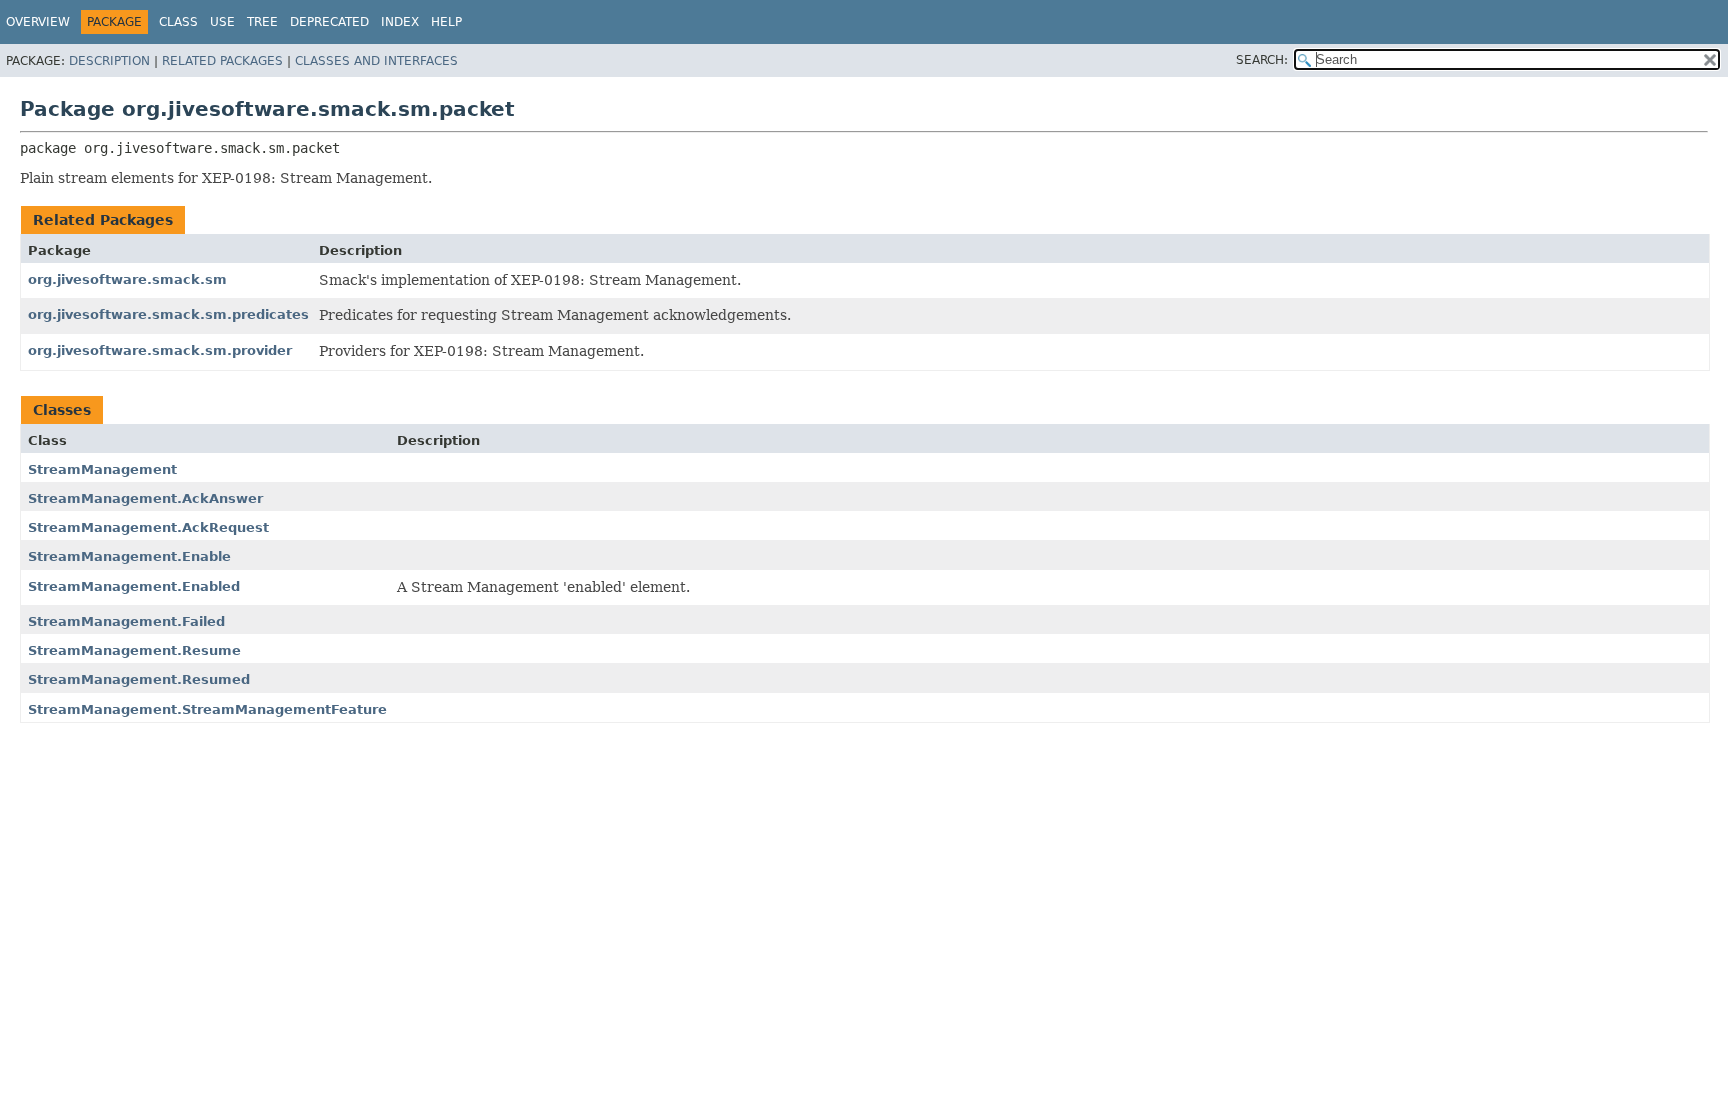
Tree (262, 22)
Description (109, 61)
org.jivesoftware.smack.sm (127, 279)
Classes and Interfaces (376, 61)
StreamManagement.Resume (134, 650)
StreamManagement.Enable (129, 556)
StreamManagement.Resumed (139, 679)
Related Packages (222, 61)
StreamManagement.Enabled (134, 586)
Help (446, 22)
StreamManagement (102, 469)
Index (400, 22)
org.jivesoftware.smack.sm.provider (160, 350)
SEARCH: (1262, 60)
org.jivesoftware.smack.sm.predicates (168, 314)
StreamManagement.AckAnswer (145, 498)
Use (222, 22)
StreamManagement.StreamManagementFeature (207, 709)
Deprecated (329, 22)
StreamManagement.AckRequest (148, 527)
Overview (38, 22)
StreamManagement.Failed (126, 621)
